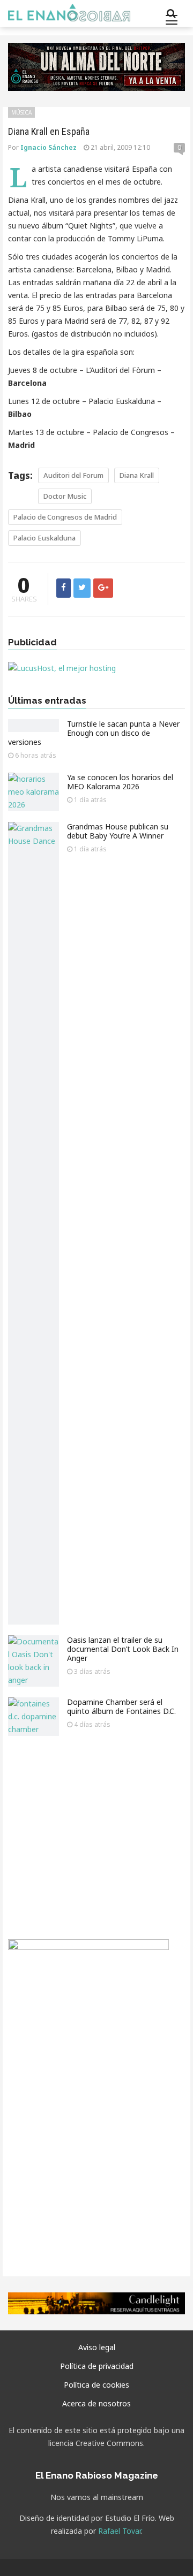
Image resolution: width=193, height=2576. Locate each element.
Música (21, 112)
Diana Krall (137, 475)
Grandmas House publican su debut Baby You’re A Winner (118, 831)
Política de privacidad (97, 2366)
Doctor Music (65, 496)
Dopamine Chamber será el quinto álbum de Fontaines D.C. (121, 1706)
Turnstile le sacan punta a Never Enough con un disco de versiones (94, 733)
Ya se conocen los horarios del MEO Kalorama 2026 (120, 782)
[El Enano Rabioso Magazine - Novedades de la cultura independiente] (69, 13)
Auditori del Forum (73, 475)
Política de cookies (96, 2385)
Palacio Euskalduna (44, 538)
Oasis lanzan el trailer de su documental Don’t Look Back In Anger (123, 1649)
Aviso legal (97, 2347)
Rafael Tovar (120, 2531)
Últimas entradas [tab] (47, 701)
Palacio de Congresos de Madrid (65, 517)
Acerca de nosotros (96, 2403)
